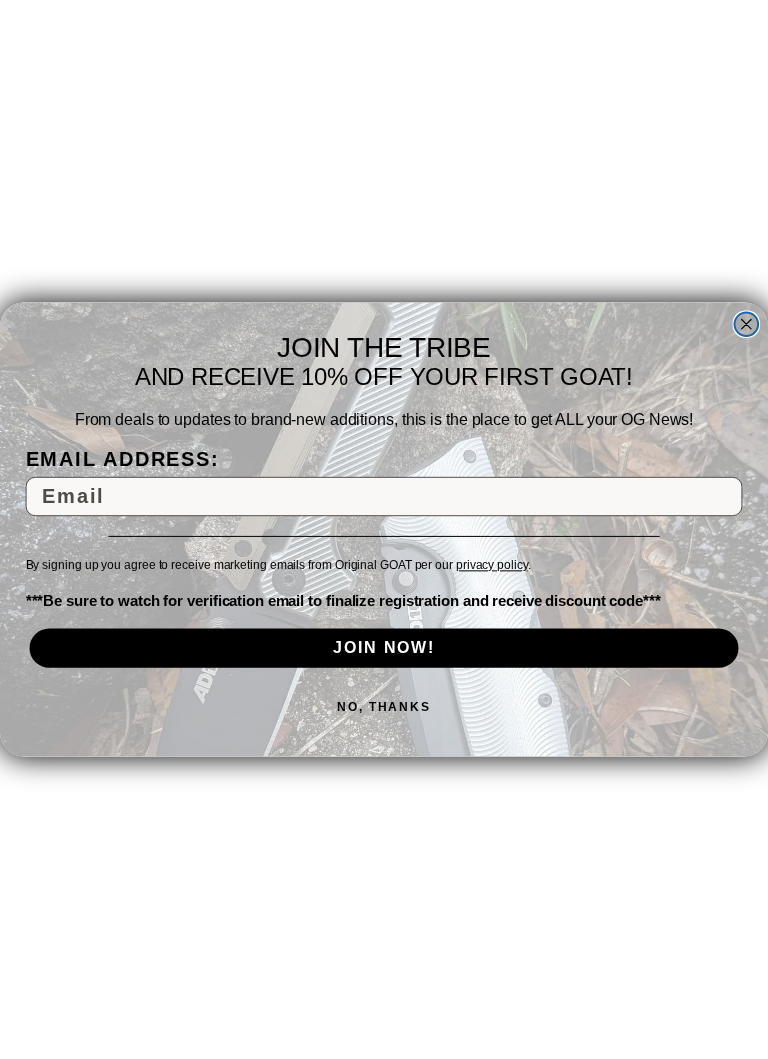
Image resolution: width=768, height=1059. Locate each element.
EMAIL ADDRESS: (123, 459)
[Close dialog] (747, 324)
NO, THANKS (384, 707)
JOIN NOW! (383, 647)
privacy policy (492, 566)
